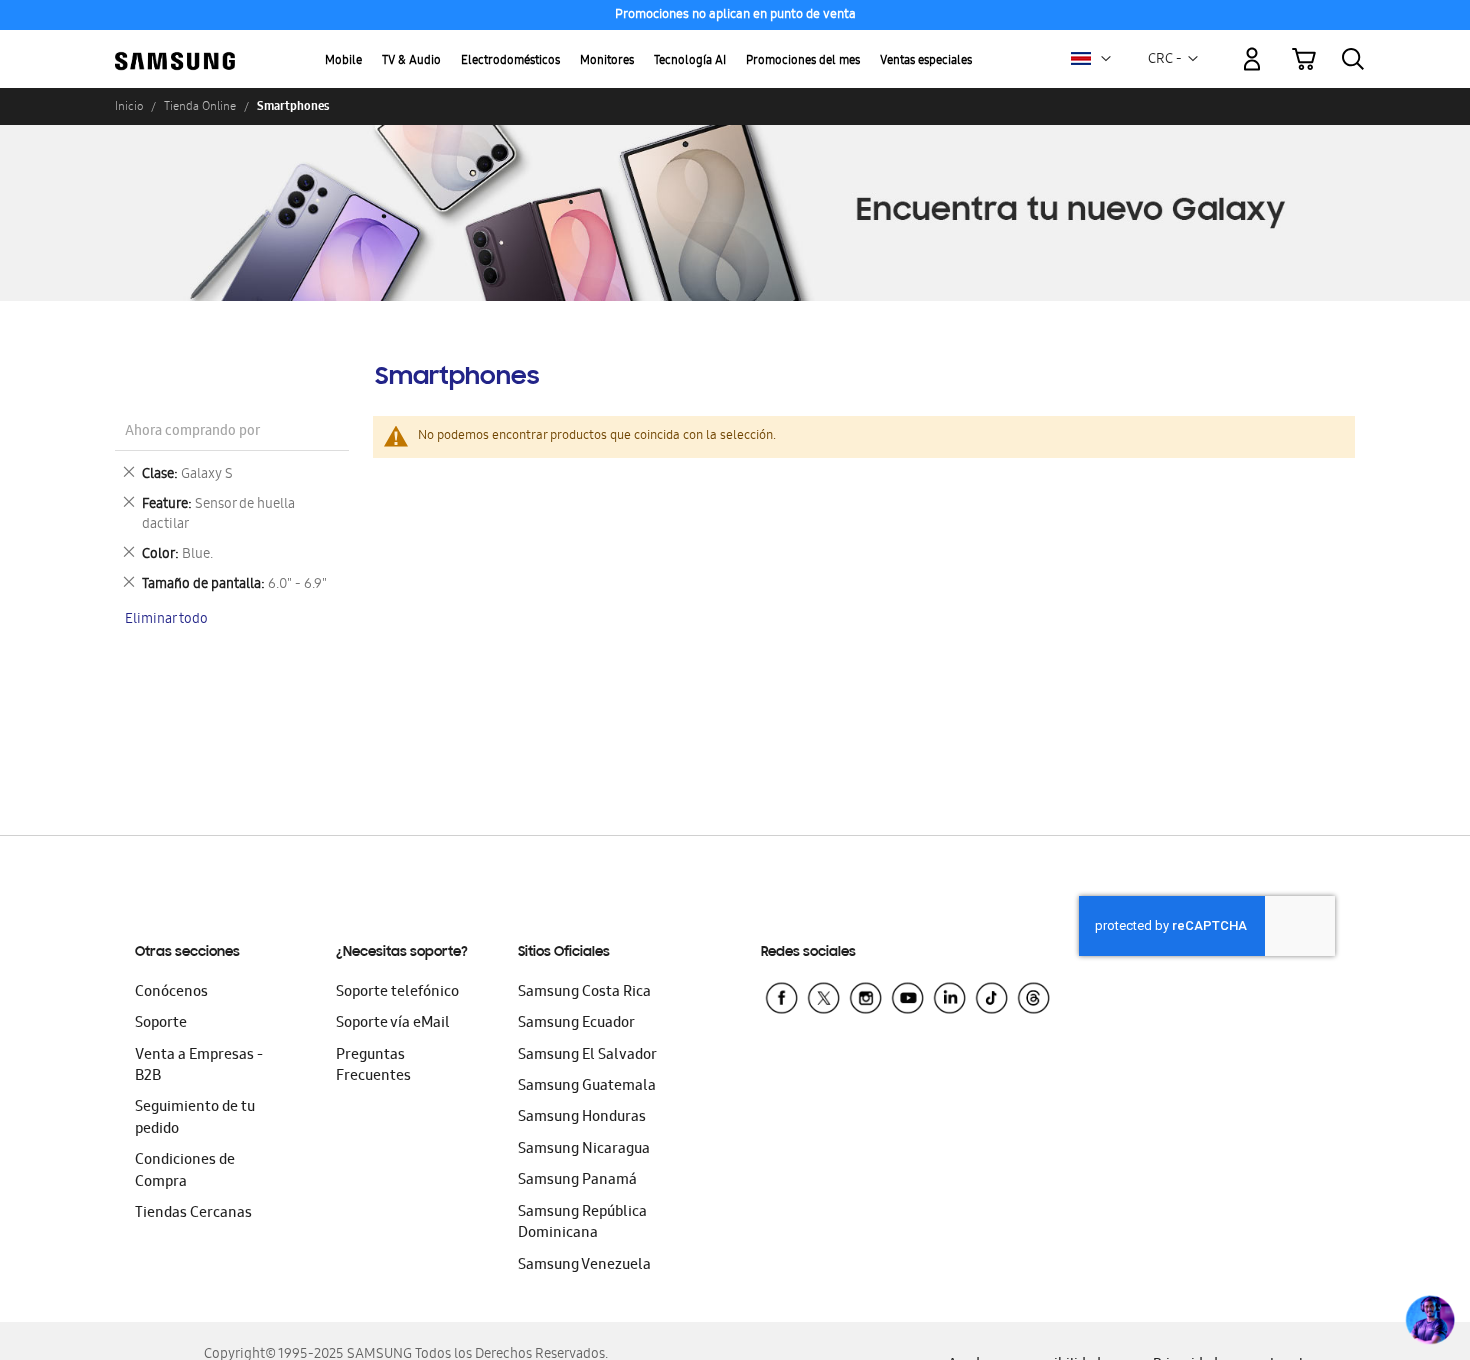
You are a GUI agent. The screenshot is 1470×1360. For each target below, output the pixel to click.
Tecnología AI (690, 61)
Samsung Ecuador (576, 1024)
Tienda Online (200, 106)
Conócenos (171, 993)
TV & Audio (411, 61)
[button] (1106, 59)
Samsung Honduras (582, 1118)
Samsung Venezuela (584, 1266)
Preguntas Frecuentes (373, 1066)
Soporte (161, 1024)
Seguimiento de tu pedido (195, 1118)
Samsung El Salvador (587, 1056)
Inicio (129, 106)
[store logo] (175, 48)
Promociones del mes (803, 61)
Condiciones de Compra (185, 1171)
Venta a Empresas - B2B (199, 1066)
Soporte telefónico (397, 993)
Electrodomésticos (510, 61)
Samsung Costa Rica (584, 993)
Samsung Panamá (577, 1181)
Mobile (343, 61)
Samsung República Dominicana (582, 1223)
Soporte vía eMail (393, 1024)
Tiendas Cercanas (193, 1214)
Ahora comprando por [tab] (192, 432)
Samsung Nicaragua (584, 1150)
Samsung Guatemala (587, 1087)
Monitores (607, 61)
